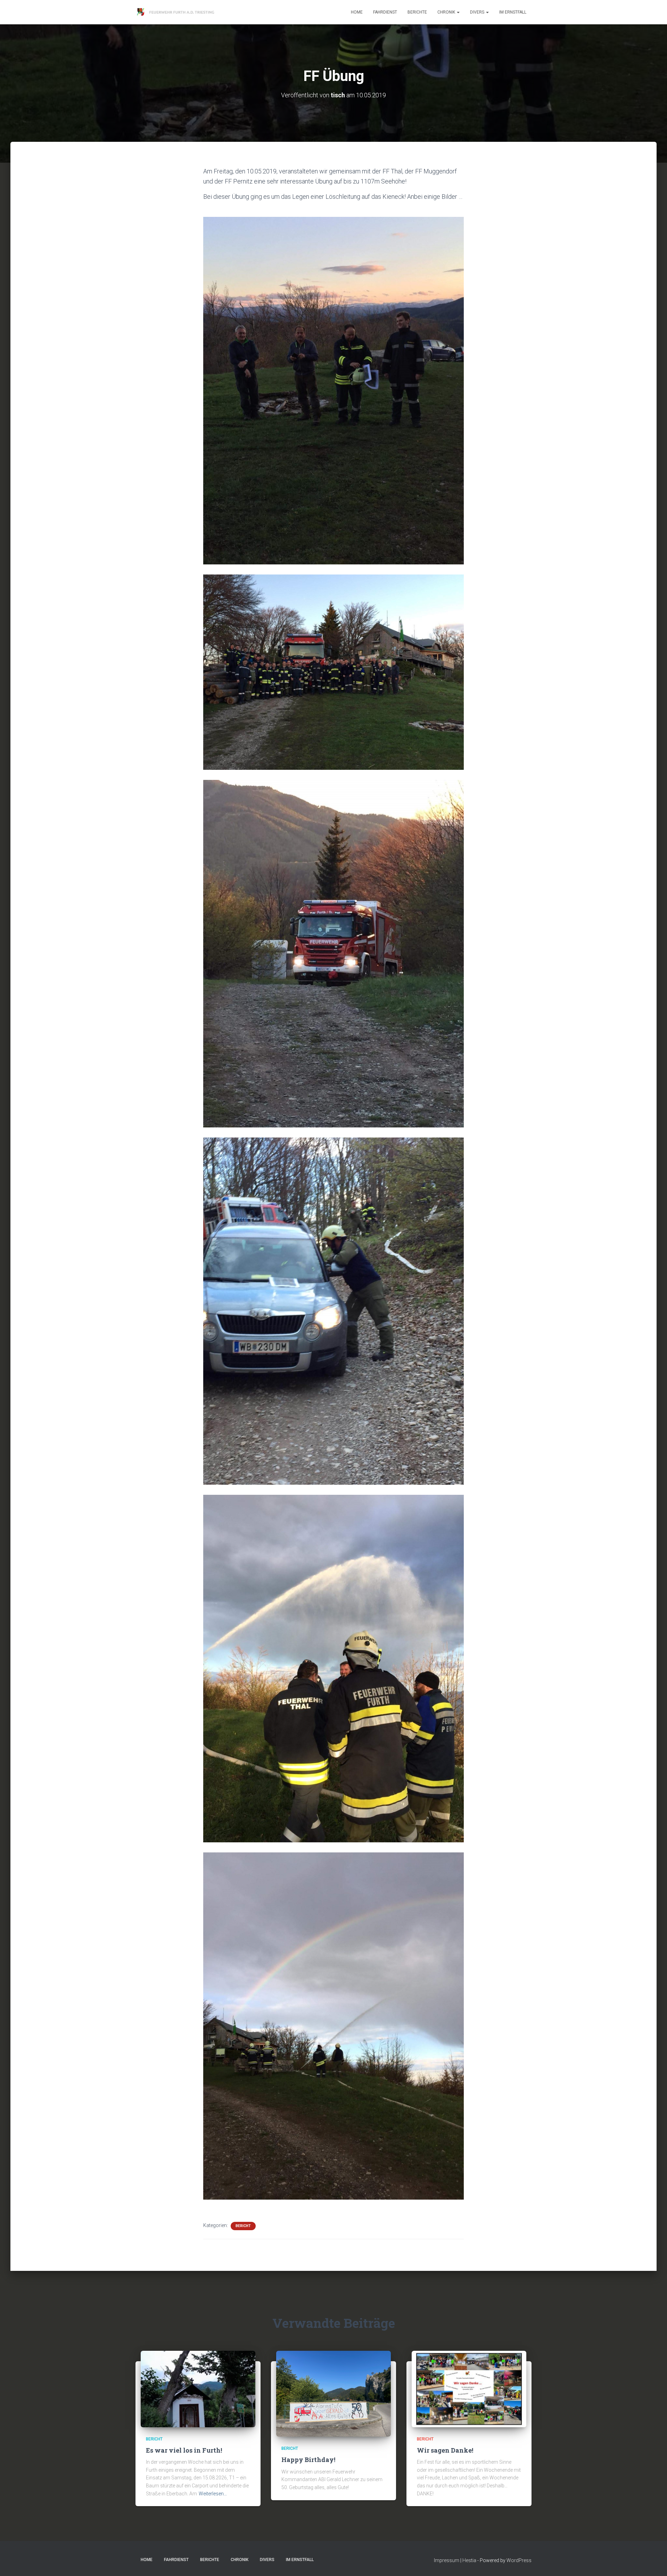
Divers (478, 12)
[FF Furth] (176, 12)
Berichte (417, 12)
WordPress (519, 2560)
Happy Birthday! (308, 2460)
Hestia (469, 2560)
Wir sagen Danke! (445, 2450)
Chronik (447, 12)
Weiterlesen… (213, 2494)
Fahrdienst (385, 12)
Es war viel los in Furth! (184, 2450)
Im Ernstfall (513, 12)
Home (357, 12)
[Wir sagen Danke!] (469, 2388)
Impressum (447, 2560)
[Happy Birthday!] (333, 2393)
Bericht (243, 2226)
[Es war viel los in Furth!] (198, 2388)
